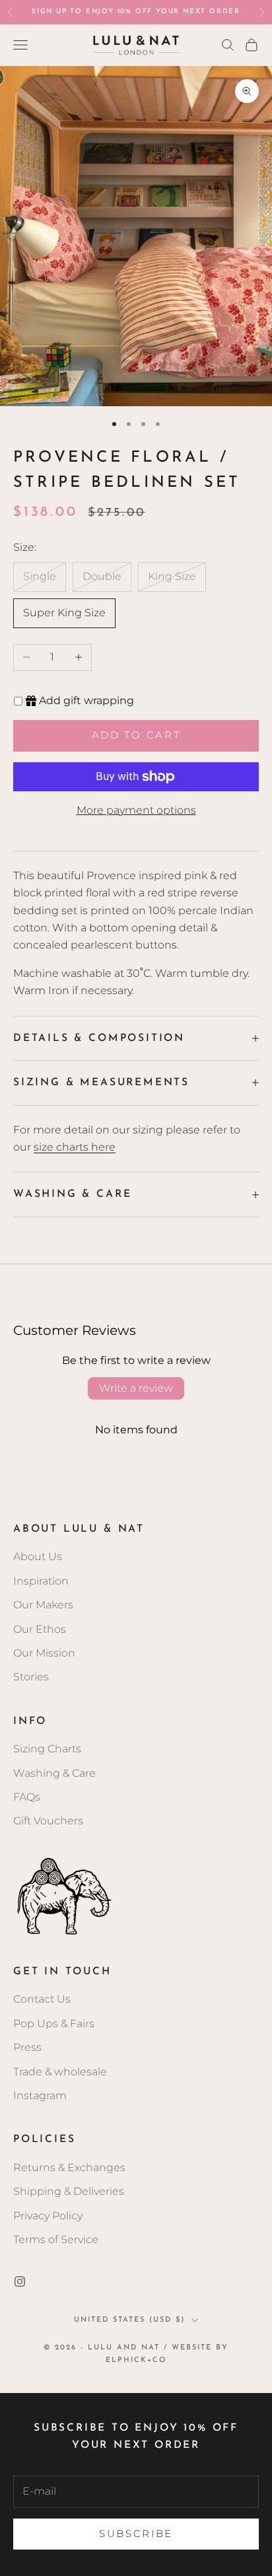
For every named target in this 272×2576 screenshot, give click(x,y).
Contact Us (42, 1999)
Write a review (136, 1388)
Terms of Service (56, 2239)
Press (27, 2047)
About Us (38, 1556)
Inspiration (41, 1581)
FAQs (27, 1797)
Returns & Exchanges (69, 2167)
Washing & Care (54, 1773)
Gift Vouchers (48, 1821)
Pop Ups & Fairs (54, 2023)
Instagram (40, 2095)
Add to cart (136, 735)
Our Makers (43, 1605)
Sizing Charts (47, 1749)
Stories (31, 1677)
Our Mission (44, 1653)
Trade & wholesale (60, 2072)
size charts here (75, 1147)
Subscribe (136, 2533)
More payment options (136, 810)
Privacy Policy (48, 2216)
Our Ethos (40, 1629)
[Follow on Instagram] (20, 2281)
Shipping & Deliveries (69, 2191)
